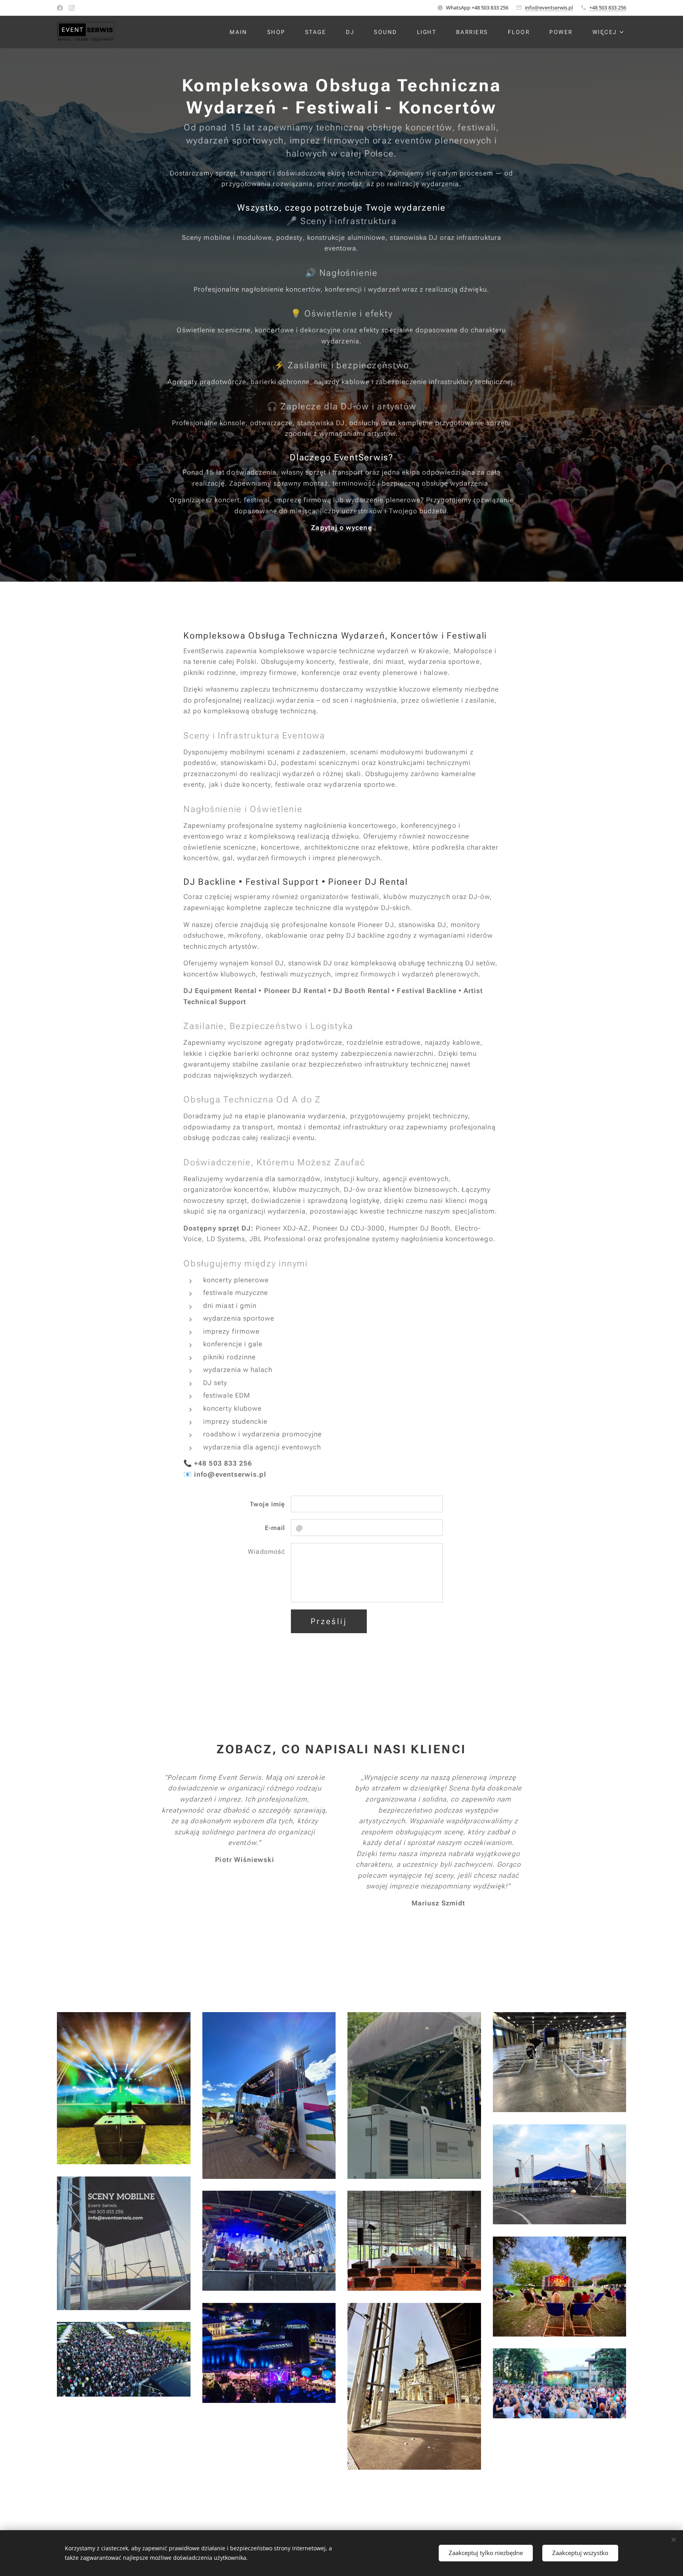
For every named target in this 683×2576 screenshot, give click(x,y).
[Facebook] (60, 8)
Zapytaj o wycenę (341, 528)
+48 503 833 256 (608, 8)
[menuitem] (242, 32)
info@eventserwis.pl (549, 8)
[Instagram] (72, 8)
